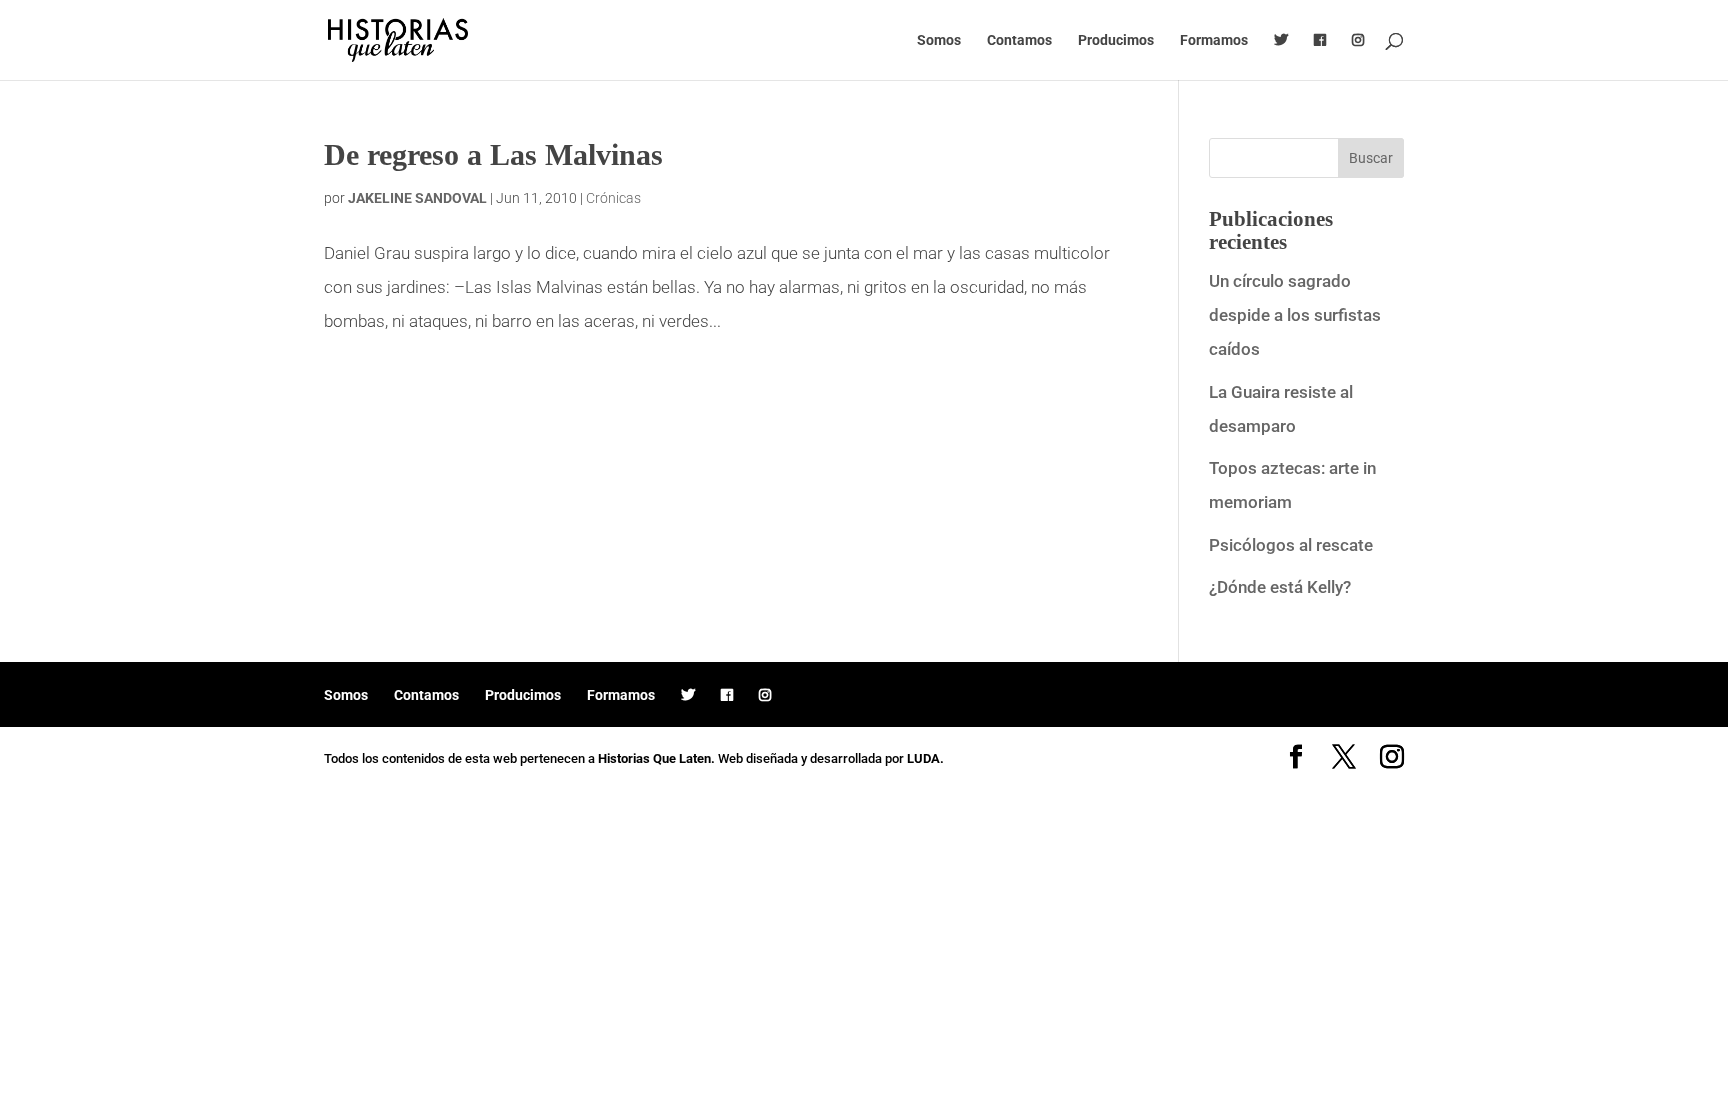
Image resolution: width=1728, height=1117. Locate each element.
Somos (939, 40)
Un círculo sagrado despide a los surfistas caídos (1295, 315)
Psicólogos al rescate (1291, 545)
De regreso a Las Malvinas (493, 154)
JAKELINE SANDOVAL (417, 198)
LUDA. (925, 758)
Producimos (1116, 40)
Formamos (1214, 40)
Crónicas (613, 198)
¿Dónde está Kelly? (1280, 587)
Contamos (1019, 40)
